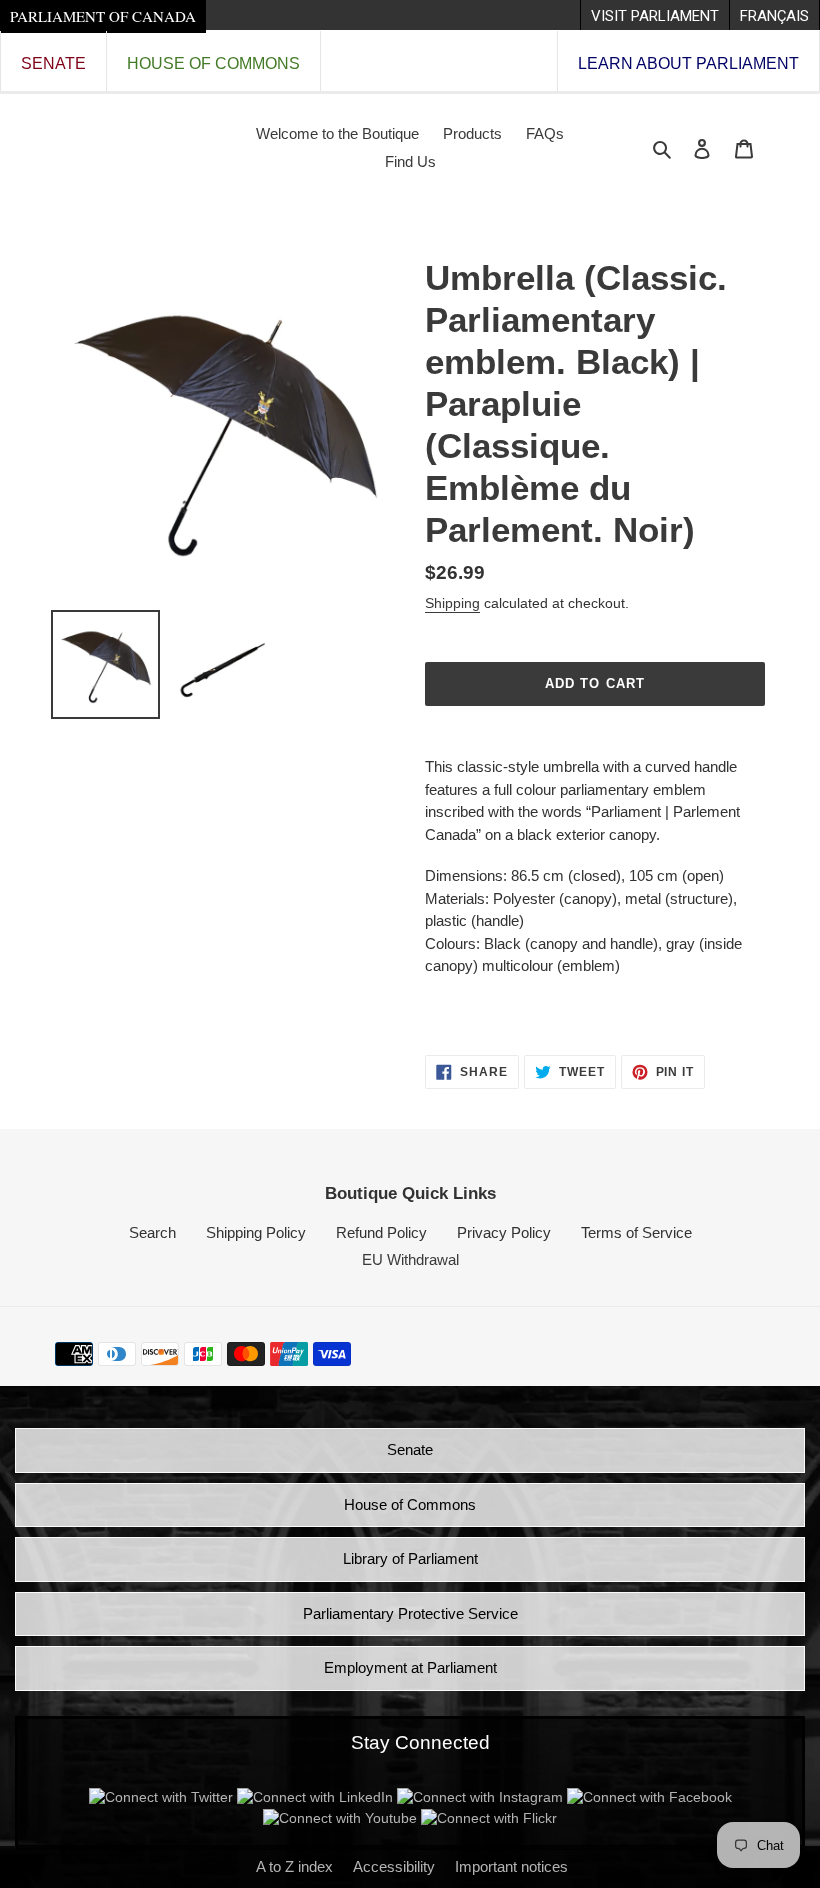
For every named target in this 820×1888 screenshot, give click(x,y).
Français (774, 16)
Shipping (452, 603)
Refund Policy (381, 1232)
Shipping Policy (256, 1232)
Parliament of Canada (103, 16)
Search (152, 1232)
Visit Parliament (655, 16)
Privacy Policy (504, 1232)
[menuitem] (654, 15)
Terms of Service (636, 1232)
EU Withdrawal (410, 1259)
